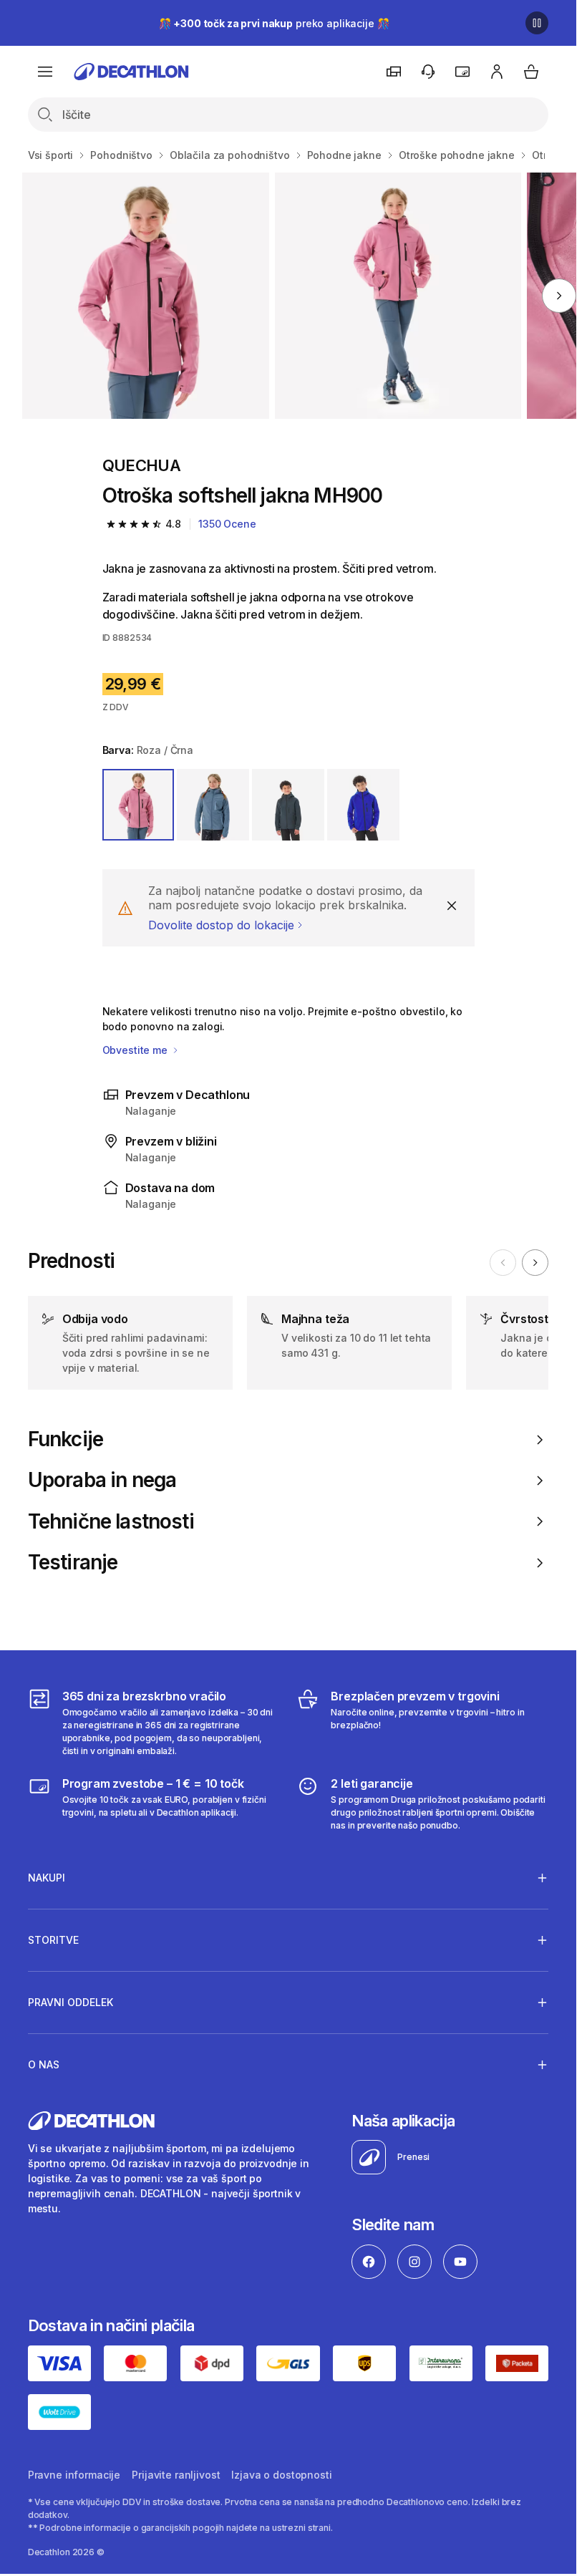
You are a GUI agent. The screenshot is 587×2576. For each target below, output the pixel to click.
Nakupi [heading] (47, 1878)
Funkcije (66, 1439)
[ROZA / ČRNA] (139, 805)
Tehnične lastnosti (111, 1522)
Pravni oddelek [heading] (71, 2002)
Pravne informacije (74, 2475)
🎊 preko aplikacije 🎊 (274, 23)
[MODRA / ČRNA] (363, 805)
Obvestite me (136, 1050)
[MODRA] (213, 805)
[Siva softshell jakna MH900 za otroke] (145, 296)
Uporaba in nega (102, 1480)
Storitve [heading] (53, 1940)
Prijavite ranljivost (176, 2475)
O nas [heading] (44, 2064)
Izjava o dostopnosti (281, 2475)
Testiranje (73, 1563)
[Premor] (537, 23)
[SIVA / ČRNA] (288, 805)
